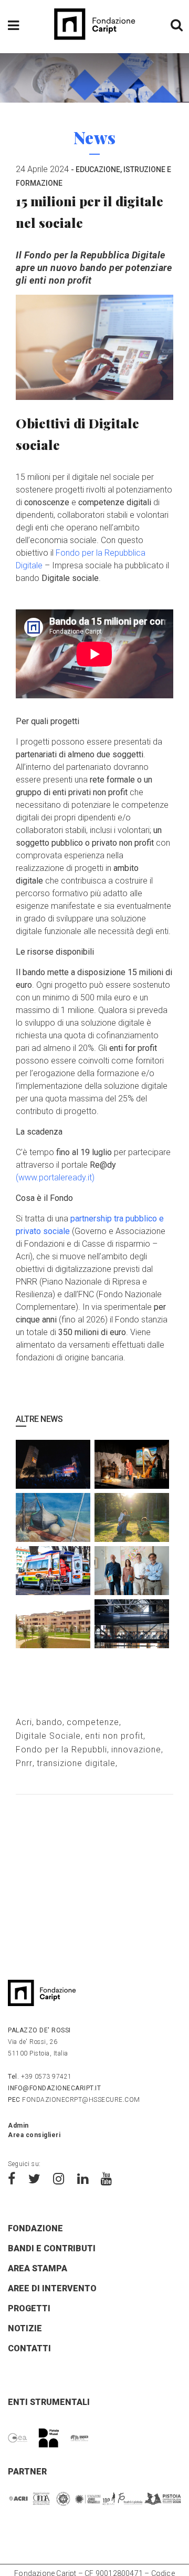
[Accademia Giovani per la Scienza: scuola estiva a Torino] (132, 1624)
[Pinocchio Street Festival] (132, 1465)
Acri (24, 1722)
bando (49, 1722)
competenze (93, 1722)
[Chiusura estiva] (53, 1518)
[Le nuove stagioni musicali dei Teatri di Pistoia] (132, 1571)
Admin (18, 2126)
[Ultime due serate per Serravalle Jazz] (53, 1465)
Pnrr (24, 1763)
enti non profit (114, 1736)
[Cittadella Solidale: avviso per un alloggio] (53, 1624)
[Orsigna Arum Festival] (132, 1518)
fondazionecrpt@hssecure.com (74, 2100)
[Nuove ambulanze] (53, 1571)
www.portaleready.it (55, 1177)
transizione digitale (76, 1763)
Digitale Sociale (48, 1736)
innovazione (136, 1750)
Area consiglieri (34, 2135)
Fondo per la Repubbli (61, 1750)
